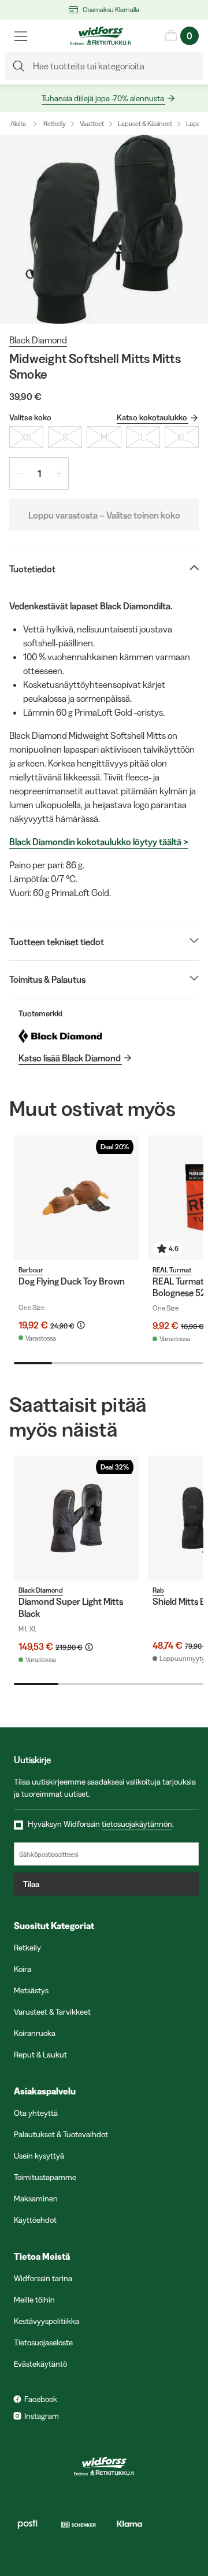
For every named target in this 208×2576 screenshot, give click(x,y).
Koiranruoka (35, 2033)
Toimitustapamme (45, 2177)
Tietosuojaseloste (43, 2342)
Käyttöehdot (35, 2220)
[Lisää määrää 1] (59, 473)
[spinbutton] (39, 473)
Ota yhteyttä (36, 2113)
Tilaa (31, 1884)
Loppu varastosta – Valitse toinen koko (104, 515)
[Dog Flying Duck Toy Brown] (76, 1198)
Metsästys (31, 1990)
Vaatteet (92, 123)
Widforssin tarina (43, 2278)
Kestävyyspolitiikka (47, 2321)
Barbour (31, 1270)
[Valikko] (21, 36)
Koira (23, 1969)
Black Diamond (38, 340)
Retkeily (55, 123)
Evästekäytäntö (40, 2364)
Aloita (18, 123)
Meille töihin (34, 2300)
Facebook (41, 2399)
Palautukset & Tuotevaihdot (61, 2134)
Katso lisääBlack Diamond (70, 1058)
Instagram (42, 2416)
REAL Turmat (172, 1270)
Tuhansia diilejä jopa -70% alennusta (103, 98)
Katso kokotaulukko (152, 417)
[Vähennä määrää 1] (19, 473)
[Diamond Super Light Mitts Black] (76, 1518)
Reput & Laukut (40, 2055)
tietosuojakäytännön (137, 1824)
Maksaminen (36, 2199)
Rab (158, 1590)
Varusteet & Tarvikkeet (52, 2012)
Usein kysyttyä (39, 2156)
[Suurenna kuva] (104, 229)
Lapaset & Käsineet (145, 123)
